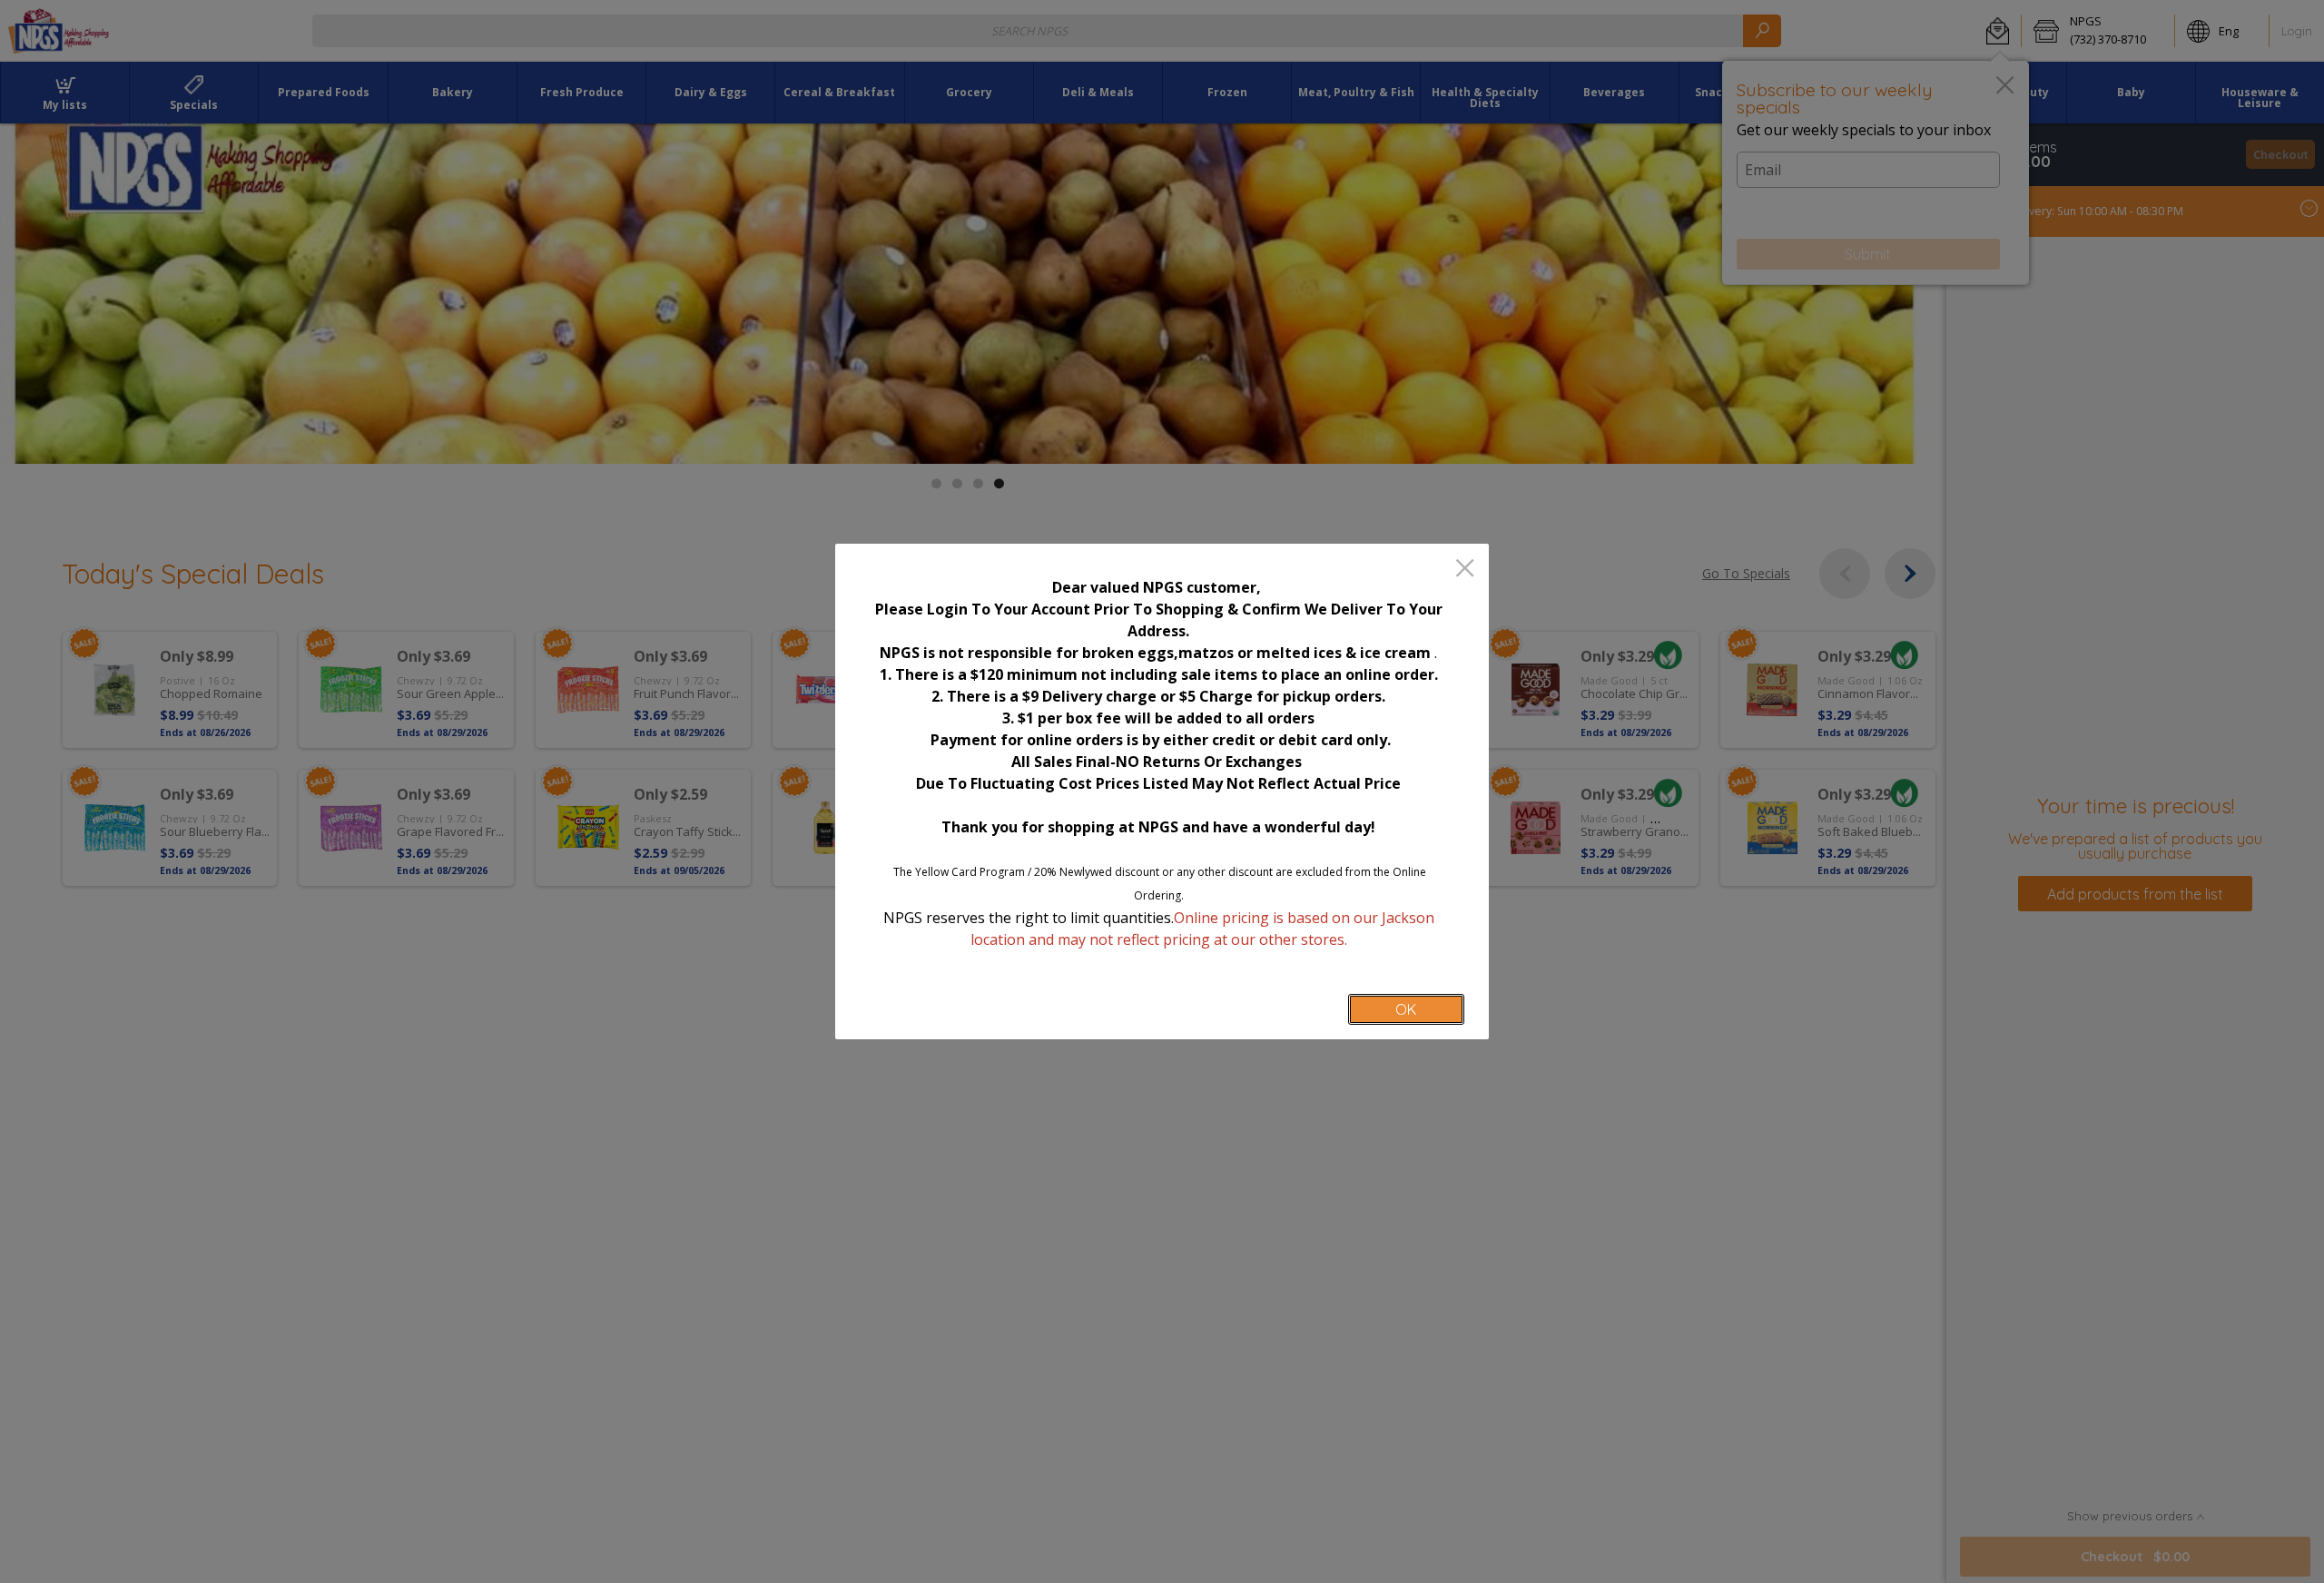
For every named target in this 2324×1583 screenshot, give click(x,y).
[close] (1465, 570)
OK (1406, 1009)
